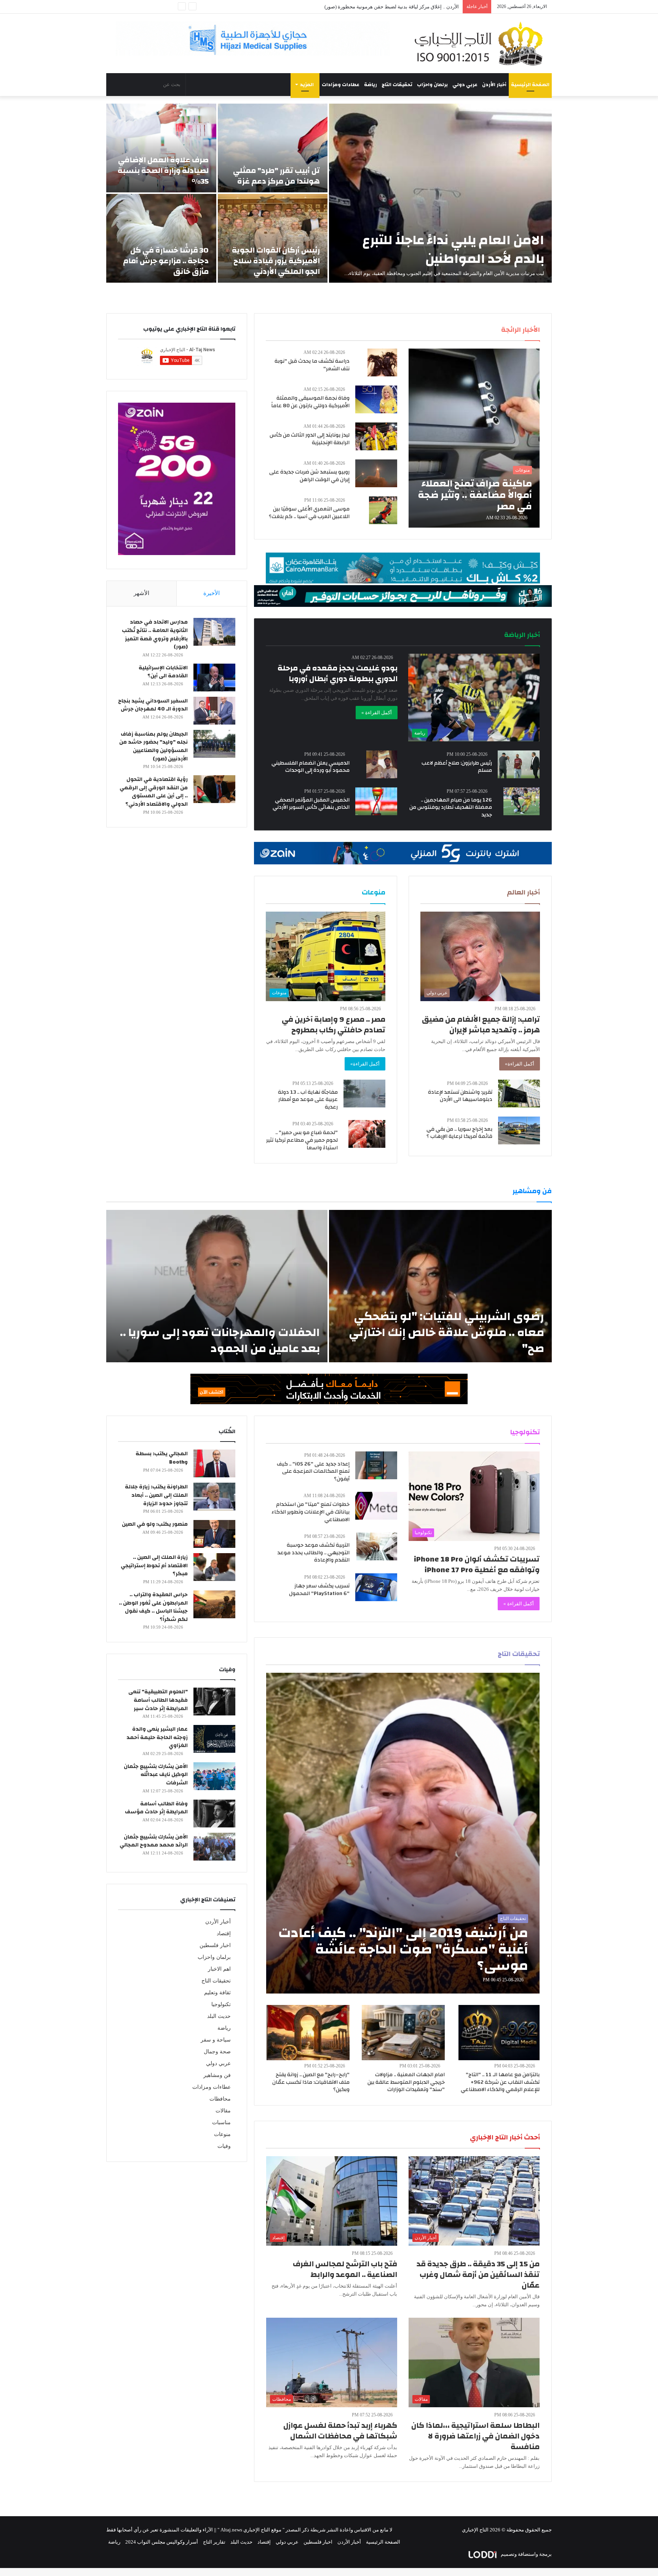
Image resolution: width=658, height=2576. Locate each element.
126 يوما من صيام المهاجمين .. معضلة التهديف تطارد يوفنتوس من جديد (451, 807)
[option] (329, 193)
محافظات (220, 2099)
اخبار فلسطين (215, 1945)
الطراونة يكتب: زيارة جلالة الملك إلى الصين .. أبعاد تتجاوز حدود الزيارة (156, 1495)
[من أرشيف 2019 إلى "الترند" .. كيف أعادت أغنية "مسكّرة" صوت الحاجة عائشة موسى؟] (403, 1833)
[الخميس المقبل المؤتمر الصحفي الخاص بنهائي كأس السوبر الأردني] (376, 801)
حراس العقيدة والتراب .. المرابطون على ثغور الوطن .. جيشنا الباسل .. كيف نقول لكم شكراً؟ (153, 1607)
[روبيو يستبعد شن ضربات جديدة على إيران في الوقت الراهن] (376, 473)
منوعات (222, 2134)
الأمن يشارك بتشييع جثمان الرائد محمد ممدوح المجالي (154, 1841)
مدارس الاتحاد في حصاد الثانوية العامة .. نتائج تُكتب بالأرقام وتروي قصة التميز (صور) (155, 634)
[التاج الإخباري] (481, 43)
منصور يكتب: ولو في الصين (155, 1524)
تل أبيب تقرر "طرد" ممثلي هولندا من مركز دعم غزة (276, 176)
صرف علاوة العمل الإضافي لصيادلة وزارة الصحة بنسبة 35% (163, 170)
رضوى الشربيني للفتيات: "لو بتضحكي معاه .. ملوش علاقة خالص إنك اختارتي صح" (446, 1332)
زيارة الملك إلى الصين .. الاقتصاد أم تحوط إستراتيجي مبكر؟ (154, 1566)
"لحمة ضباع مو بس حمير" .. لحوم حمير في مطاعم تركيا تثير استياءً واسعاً (302, 1140)
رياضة (371, 85)
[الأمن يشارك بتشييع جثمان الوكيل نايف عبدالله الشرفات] (214, 1776)
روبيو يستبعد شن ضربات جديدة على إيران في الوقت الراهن (309, 476)
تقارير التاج (214, 2542)
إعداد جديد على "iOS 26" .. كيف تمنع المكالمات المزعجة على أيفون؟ (313, 1471)
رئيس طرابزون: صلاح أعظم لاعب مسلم (457, 767)
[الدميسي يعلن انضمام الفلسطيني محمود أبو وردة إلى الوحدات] (382, 764)
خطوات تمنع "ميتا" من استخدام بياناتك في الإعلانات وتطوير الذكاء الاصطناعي (311, 1512)
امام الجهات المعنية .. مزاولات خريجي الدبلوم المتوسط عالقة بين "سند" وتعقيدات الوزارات (406, 2082)
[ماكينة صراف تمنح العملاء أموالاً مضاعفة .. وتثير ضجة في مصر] (474, 438)
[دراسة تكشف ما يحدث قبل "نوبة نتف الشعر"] (382, 362)
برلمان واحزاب (432, 85)
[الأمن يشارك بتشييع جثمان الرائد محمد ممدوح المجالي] (214, 1847)
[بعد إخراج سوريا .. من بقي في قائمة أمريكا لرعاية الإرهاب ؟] (519, 1130)
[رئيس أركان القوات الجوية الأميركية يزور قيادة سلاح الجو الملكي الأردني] (273, 238)
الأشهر (141, 593)
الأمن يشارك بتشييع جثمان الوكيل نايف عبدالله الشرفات (156, 1775)
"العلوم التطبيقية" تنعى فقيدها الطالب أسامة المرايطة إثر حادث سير (158, 1700)
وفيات (224, 2146)
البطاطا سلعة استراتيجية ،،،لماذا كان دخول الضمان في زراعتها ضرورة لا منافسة (475, 2436)
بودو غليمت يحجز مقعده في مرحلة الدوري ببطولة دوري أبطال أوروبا (338, 673)
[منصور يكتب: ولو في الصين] (214, 1534)
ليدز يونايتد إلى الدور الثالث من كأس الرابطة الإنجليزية (310, 439)
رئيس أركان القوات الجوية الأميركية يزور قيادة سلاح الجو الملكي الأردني (276, 261)
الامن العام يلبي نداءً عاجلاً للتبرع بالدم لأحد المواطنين (453, 249)
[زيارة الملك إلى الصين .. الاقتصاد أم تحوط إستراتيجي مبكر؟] (214, 1567)
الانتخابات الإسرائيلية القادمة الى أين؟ (163, 672)
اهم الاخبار (219, 1969)
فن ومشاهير (217, 2075)
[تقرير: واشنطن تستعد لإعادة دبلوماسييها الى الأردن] (519, 1094)
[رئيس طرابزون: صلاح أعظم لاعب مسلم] (519, 764)
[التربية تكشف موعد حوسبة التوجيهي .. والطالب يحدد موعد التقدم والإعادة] (377, 1546)
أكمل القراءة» (520, 1064)
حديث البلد (219, 2016)
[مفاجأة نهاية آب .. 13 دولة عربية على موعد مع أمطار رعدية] (364, 1094)
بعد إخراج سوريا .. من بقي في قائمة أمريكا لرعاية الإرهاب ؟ (459, 1133)
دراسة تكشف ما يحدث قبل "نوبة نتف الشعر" (312, 365)
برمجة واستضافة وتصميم (526, 2554)
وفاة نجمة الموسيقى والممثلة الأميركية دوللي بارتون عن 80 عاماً (310, 402)
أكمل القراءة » (377, 713)
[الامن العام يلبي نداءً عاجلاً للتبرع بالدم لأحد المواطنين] (440, 193)
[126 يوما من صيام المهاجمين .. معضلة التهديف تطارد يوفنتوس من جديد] (521, 801)
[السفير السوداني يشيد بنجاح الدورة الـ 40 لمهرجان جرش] (214, 711)
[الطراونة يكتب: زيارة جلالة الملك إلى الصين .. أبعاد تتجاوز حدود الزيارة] (214, 1497)
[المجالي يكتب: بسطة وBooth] (214, 1463)
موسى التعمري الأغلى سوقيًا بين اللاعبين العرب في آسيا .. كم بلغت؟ (309, 513)
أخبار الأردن (494, 85)
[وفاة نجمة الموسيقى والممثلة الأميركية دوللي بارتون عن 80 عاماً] (376, 399)
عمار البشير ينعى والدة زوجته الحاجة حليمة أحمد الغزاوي (157, 1737)
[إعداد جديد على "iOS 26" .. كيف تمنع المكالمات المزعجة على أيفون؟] (376, 1465)
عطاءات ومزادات (341, 85)
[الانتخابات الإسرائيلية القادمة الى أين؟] (214, 678)
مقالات (223, 2111)
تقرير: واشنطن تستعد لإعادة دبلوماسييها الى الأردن (460, 1096)
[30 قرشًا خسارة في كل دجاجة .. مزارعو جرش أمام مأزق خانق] (161, 238)
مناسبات (221, 2122)
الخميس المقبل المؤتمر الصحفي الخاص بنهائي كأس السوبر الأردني (311, 804)
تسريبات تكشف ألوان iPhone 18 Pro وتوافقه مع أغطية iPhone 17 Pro (477, 1564)
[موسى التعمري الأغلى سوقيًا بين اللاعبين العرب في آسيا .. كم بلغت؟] (383, 510)
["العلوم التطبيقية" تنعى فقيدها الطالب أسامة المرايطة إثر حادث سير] (214, 1702)
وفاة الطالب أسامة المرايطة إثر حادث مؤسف (156, 1808)
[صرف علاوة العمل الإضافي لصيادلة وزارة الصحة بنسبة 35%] (161, 148)
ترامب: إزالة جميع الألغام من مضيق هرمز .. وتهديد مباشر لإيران (481, 1025)
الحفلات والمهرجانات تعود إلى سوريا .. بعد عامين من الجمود (220, 1340)
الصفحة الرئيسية (530, 85)
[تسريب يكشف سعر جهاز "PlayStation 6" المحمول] (376, 1587)
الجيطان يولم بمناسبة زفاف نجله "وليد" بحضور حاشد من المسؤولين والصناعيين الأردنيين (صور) (153, 746)
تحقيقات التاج (397, 85)
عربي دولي (465, 85)
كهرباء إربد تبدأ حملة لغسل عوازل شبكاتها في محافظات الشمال (340, 2431)
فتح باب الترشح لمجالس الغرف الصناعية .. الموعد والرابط (345, 2269)
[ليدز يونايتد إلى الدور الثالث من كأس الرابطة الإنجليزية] (376, 436)
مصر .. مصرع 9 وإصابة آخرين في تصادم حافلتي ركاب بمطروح (334, 1025)
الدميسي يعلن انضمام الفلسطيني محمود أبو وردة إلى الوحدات (311, 767)
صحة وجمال (217, 2052)
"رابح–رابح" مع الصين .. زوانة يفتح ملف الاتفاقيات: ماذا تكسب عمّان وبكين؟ (311, 2082)
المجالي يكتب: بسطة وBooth (162, 1458)
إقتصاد (224, 1934)
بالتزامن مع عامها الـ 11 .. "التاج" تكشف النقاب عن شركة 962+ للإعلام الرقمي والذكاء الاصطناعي (500, 2082)
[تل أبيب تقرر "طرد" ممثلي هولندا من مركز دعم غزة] (273, 148)
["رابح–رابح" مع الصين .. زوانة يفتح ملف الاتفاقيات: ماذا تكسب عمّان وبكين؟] (308, 2033)
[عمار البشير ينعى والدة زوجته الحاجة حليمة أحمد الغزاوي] (214, 1739)
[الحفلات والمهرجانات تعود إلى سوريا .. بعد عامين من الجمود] (217, 1286)
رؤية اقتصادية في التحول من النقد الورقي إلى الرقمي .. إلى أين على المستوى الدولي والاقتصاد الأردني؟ (154, 792)
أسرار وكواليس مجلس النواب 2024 (162, 2542)
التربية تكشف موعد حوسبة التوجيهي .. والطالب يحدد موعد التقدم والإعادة (313, 1553)
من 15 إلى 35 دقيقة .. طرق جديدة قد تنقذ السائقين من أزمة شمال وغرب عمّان (478, 2274)
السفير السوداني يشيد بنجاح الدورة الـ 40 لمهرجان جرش (153, 705)
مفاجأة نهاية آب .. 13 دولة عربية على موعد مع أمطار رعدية (308, 1100)
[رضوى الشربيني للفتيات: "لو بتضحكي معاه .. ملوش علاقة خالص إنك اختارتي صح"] (440, 1286)
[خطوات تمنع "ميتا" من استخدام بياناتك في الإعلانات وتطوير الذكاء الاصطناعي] (376, 1506)
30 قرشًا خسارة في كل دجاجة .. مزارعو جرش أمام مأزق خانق (166, 261)
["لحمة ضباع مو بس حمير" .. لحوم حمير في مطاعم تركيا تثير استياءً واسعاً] (367, 1134)
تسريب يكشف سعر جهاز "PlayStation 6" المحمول (319, 1590)
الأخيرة (212, 593)
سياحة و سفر (216, 2040)
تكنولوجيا (221, 2004)
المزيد (307, 85)
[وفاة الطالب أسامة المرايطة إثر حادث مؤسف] (214, 1814)
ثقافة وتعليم (217, 1993)
